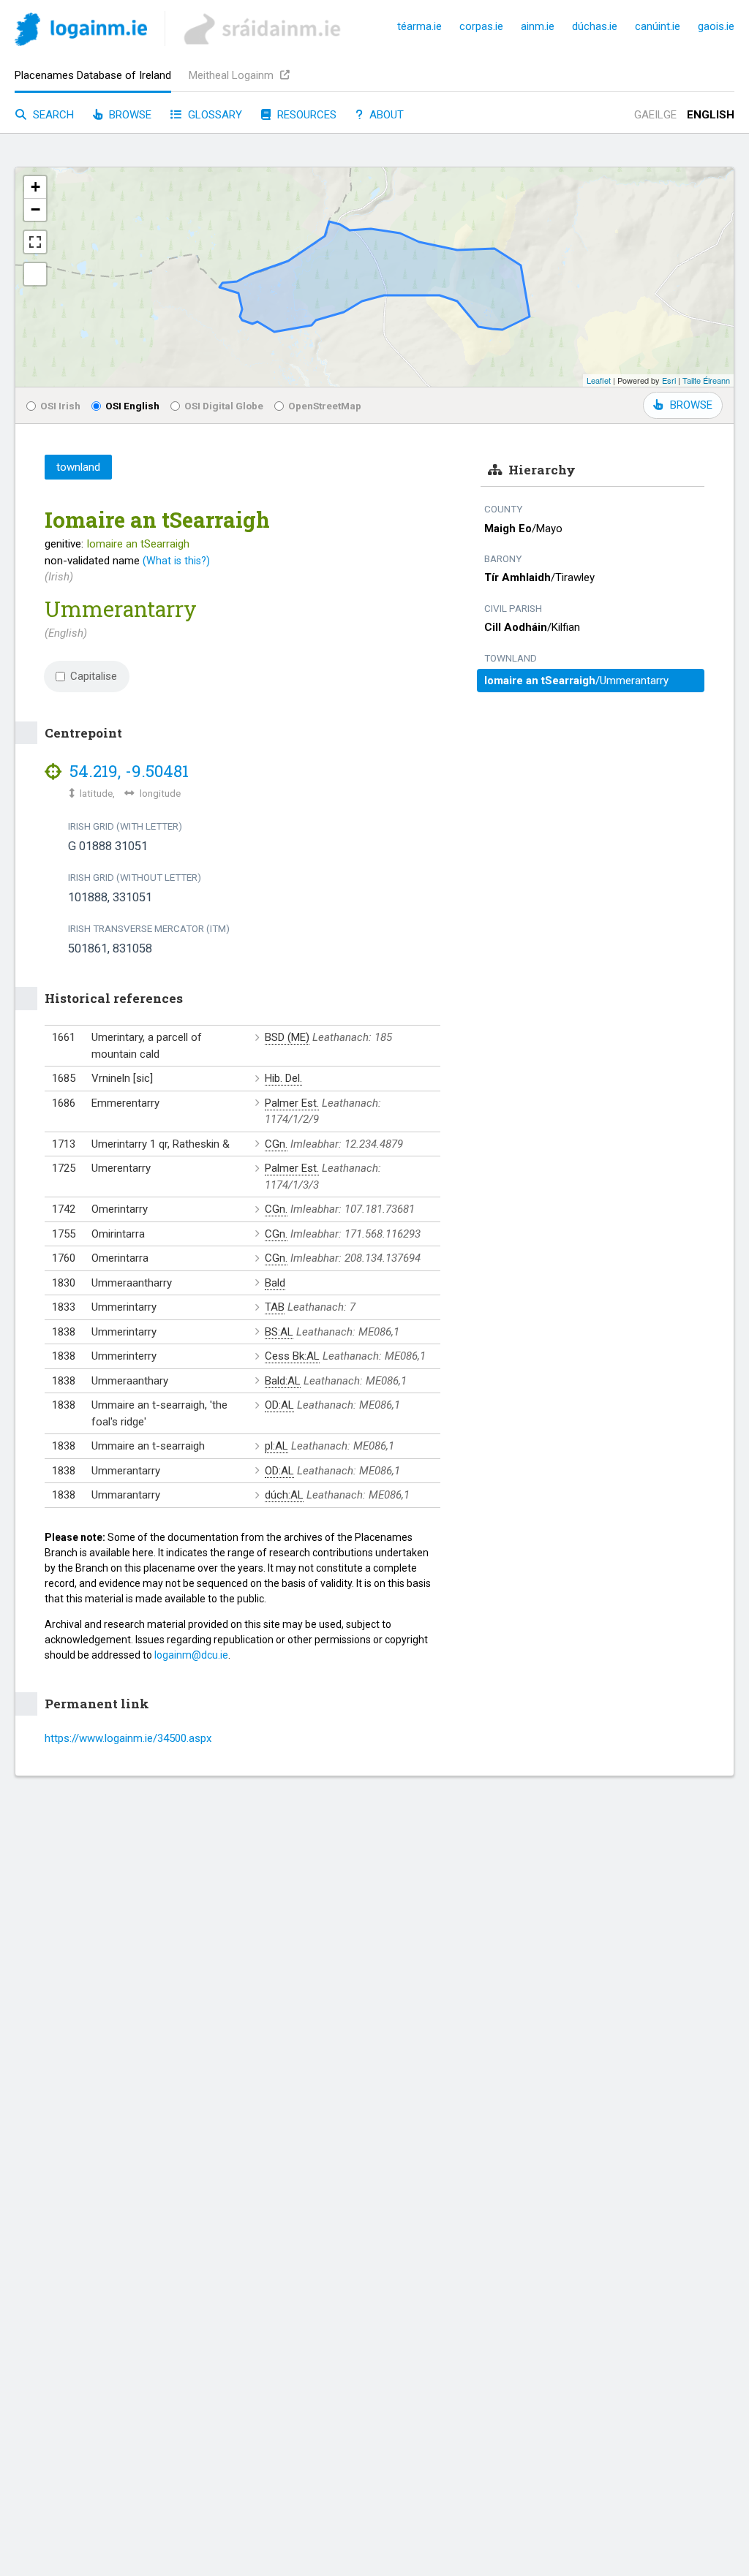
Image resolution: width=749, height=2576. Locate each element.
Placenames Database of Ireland (93, 75)
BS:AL (279, 1332)
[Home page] (81, 32)
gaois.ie (716, 26)
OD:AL (279, 1405)
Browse (129, 115)
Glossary (214, 115)
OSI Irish (60, 406)
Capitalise (94, 676)
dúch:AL (284, 1495)
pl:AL (276, 1446)
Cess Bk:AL (292, 1356)
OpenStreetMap (325, 406)
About (385, 115)
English (711, 115)
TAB (275, 1307)
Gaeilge (655, 115)
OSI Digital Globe (224, 406)
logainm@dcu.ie (191, 1655)
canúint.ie (658, 26)
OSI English (132, 406)
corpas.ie (481, 26)
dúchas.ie (595, 26)
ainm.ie (538, 26)
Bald (275, 1283)
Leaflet (599, 380)
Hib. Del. (283, 1078)
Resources (305, 115)
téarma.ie (419, 26)
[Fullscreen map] (35, 242)
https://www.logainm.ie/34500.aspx (128, 1738)
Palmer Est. (292, 1103)
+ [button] (35, 187)
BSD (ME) (287, 1037)
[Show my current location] (35, 274)
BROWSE (691, 405)
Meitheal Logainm (233, 75)
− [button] (35, 209)
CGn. (276, 1144)
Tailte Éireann (706, 380)
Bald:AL (283, 1381)
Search (52, 115)
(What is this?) (176, 561)
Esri (669, 380)
